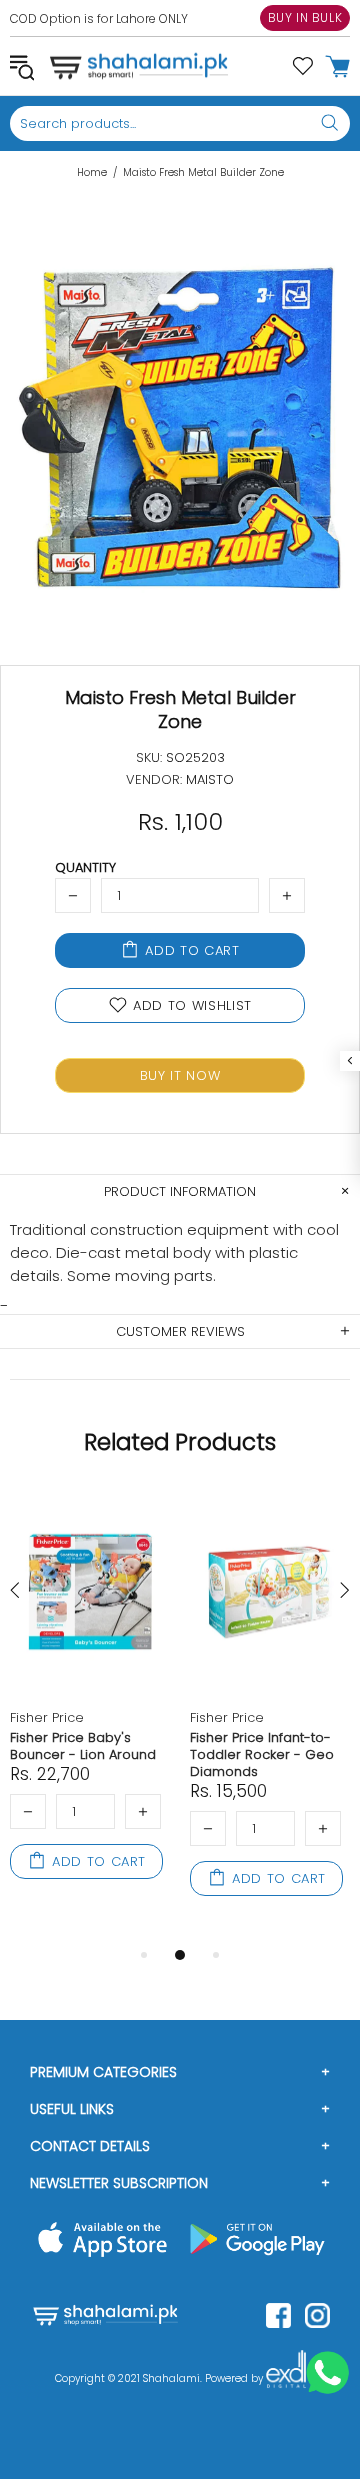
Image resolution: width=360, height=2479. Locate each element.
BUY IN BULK (305, 17)
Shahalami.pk (139, 66)
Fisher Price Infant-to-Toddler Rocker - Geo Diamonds (262, 1754)
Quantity (85, 867)
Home (92, 173)
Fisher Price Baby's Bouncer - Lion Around (83, 1746)
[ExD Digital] (286, 2379)
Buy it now (180, 1075)
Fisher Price (47, 1717)
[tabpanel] (90, 1707)
